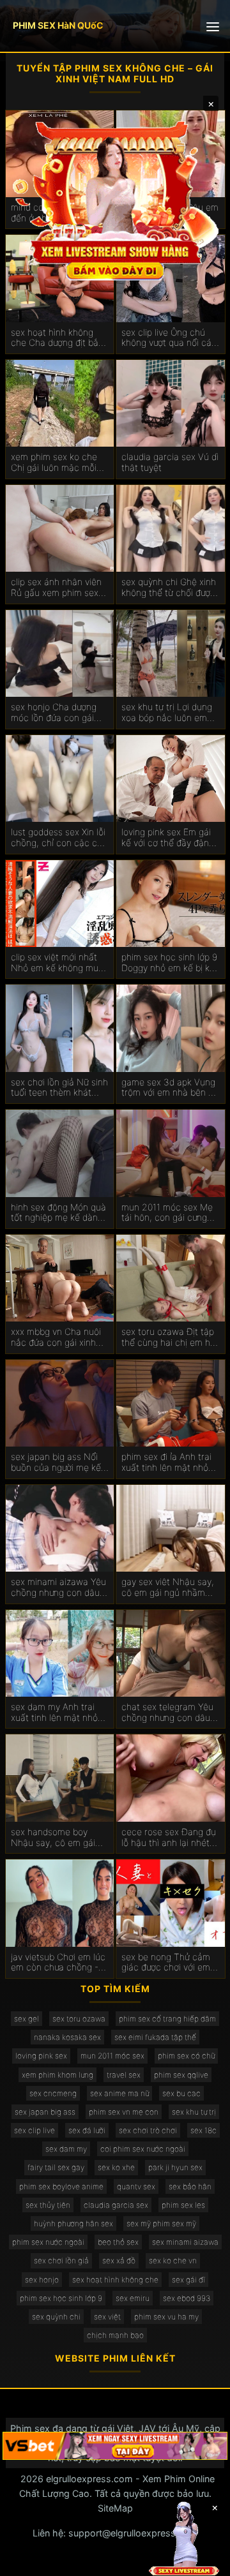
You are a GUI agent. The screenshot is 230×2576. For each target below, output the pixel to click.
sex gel (27, 2019)
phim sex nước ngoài (48, 2242)
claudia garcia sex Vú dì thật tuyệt (170, 462)
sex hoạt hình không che (115, 2280)
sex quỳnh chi (56, 2317)
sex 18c (203, 2130)
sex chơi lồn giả (61, 2260)
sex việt (107, 2317)
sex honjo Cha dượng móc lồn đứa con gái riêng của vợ (54, 713)
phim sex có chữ (186, 2056)
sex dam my (66, 2149)
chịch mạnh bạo (115, 2335)
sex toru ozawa (79, 2019)
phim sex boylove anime (61, 2186)
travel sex (124, 2075)
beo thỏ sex (118, 2242)
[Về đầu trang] (202, 2561)
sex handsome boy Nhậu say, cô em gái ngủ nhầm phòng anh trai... (54, 1838)
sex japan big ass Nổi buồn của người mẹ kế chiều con (56, 1463)
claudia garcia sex (116, 2205)
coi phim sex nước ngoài (143, 2149)
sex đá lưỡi (87, 2130)
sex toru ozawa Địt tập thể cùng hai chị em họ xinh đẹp (168, 1337)
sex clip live (34, 2130)
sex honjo (42, 2280)
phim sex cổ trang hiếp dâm (167, 2019)
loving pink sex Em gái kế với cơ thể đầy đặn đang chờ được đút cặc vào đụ (169, 838)
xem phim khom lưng (57, 2075)
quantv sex (136, 2186)
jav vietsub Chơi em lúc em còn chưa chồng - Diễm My (58, 1963)
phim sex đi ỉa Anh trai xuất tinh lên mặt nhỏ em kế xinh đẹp (166, 1463)
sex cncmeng (53, 2093)
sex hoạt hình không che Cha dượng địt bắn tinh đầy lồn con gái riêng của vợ (57, 338)
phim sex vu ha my (166, 2317)
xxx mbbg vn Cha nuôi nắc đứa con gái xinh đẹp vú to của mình (56, 1337)
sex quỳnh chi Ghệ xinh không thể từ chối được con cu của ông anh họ (169, 588)
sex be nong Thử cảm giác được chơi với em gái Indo (166, 1963)
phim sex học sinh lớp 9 (61, 2298)
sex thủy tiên (48, 2205)
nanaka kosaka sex (67, 2037)
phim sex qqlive (181, 2075)
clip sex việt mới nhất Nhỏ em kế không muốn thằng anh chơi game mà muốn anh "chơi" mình (60, 963)
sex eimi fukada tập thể (155, 2037)
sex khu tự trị (194, 2112)
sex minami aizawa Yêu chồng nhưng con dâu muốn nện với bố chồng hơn (59, 1588)
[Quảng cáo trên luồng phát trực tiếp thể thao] (115, 2446)
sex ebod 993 (187, 2298)
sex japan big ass (45, 2112)
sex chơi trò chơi (148, 2130)
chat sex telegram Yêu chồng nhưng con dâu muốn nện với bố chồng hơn (169, 1713)
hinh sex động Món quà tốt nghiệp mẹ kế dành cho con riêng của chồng (58, 1213)
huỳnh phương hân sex (73, 2223)
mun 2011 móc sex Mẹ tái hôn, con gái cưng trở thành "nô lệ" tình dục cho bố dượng (167, 1213)
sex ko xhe (116, 2167)
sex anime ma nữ (119, 2093)
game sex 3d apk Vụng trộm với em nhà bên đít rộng (170, 1088)
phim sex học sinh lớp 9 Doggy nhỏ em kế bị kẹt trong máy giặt (170, 963)
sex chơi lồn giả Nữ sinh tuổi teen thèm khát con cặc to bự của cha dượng (59, 1088)
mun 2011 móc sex (112, 2056)
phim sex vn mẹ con (124, 2112)
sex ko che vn (173, 2260)
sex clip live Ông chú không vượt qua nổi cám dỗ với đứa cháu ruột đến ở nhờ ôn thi (170, 338)
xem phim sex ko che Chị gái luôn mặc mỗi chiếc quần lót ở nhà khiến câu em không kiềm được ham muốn (55, 463)
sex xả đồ (119, 2260)
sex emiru (133, 2298)
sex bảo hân (190, 2186)
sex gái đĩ (188, 2280)
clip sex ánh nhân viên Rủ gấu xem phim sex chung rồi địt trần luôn (56, 588)
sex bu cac (181, 2093)
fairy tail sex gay (56, 2167)
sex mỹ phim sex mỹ (161, 2223)
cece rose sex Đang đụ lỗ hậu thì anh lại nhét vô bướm (169, 1838)
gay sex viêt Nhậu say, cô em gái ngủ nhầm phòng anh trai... (168, 1588)
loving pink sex (41, 2056)
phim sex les (183, 2205)
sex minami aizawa (185, 2242)
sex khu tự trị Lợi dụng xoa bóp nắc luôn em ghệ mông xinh (167, 713)
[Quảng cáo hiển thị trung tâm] (115, 199)
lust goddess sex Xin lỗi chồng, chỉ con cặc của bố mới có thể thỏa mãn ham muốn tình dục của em (60, 838)
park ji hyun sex (175, 2167)
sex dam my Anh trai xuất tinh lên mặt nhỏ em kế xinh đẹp (54, 1713)
